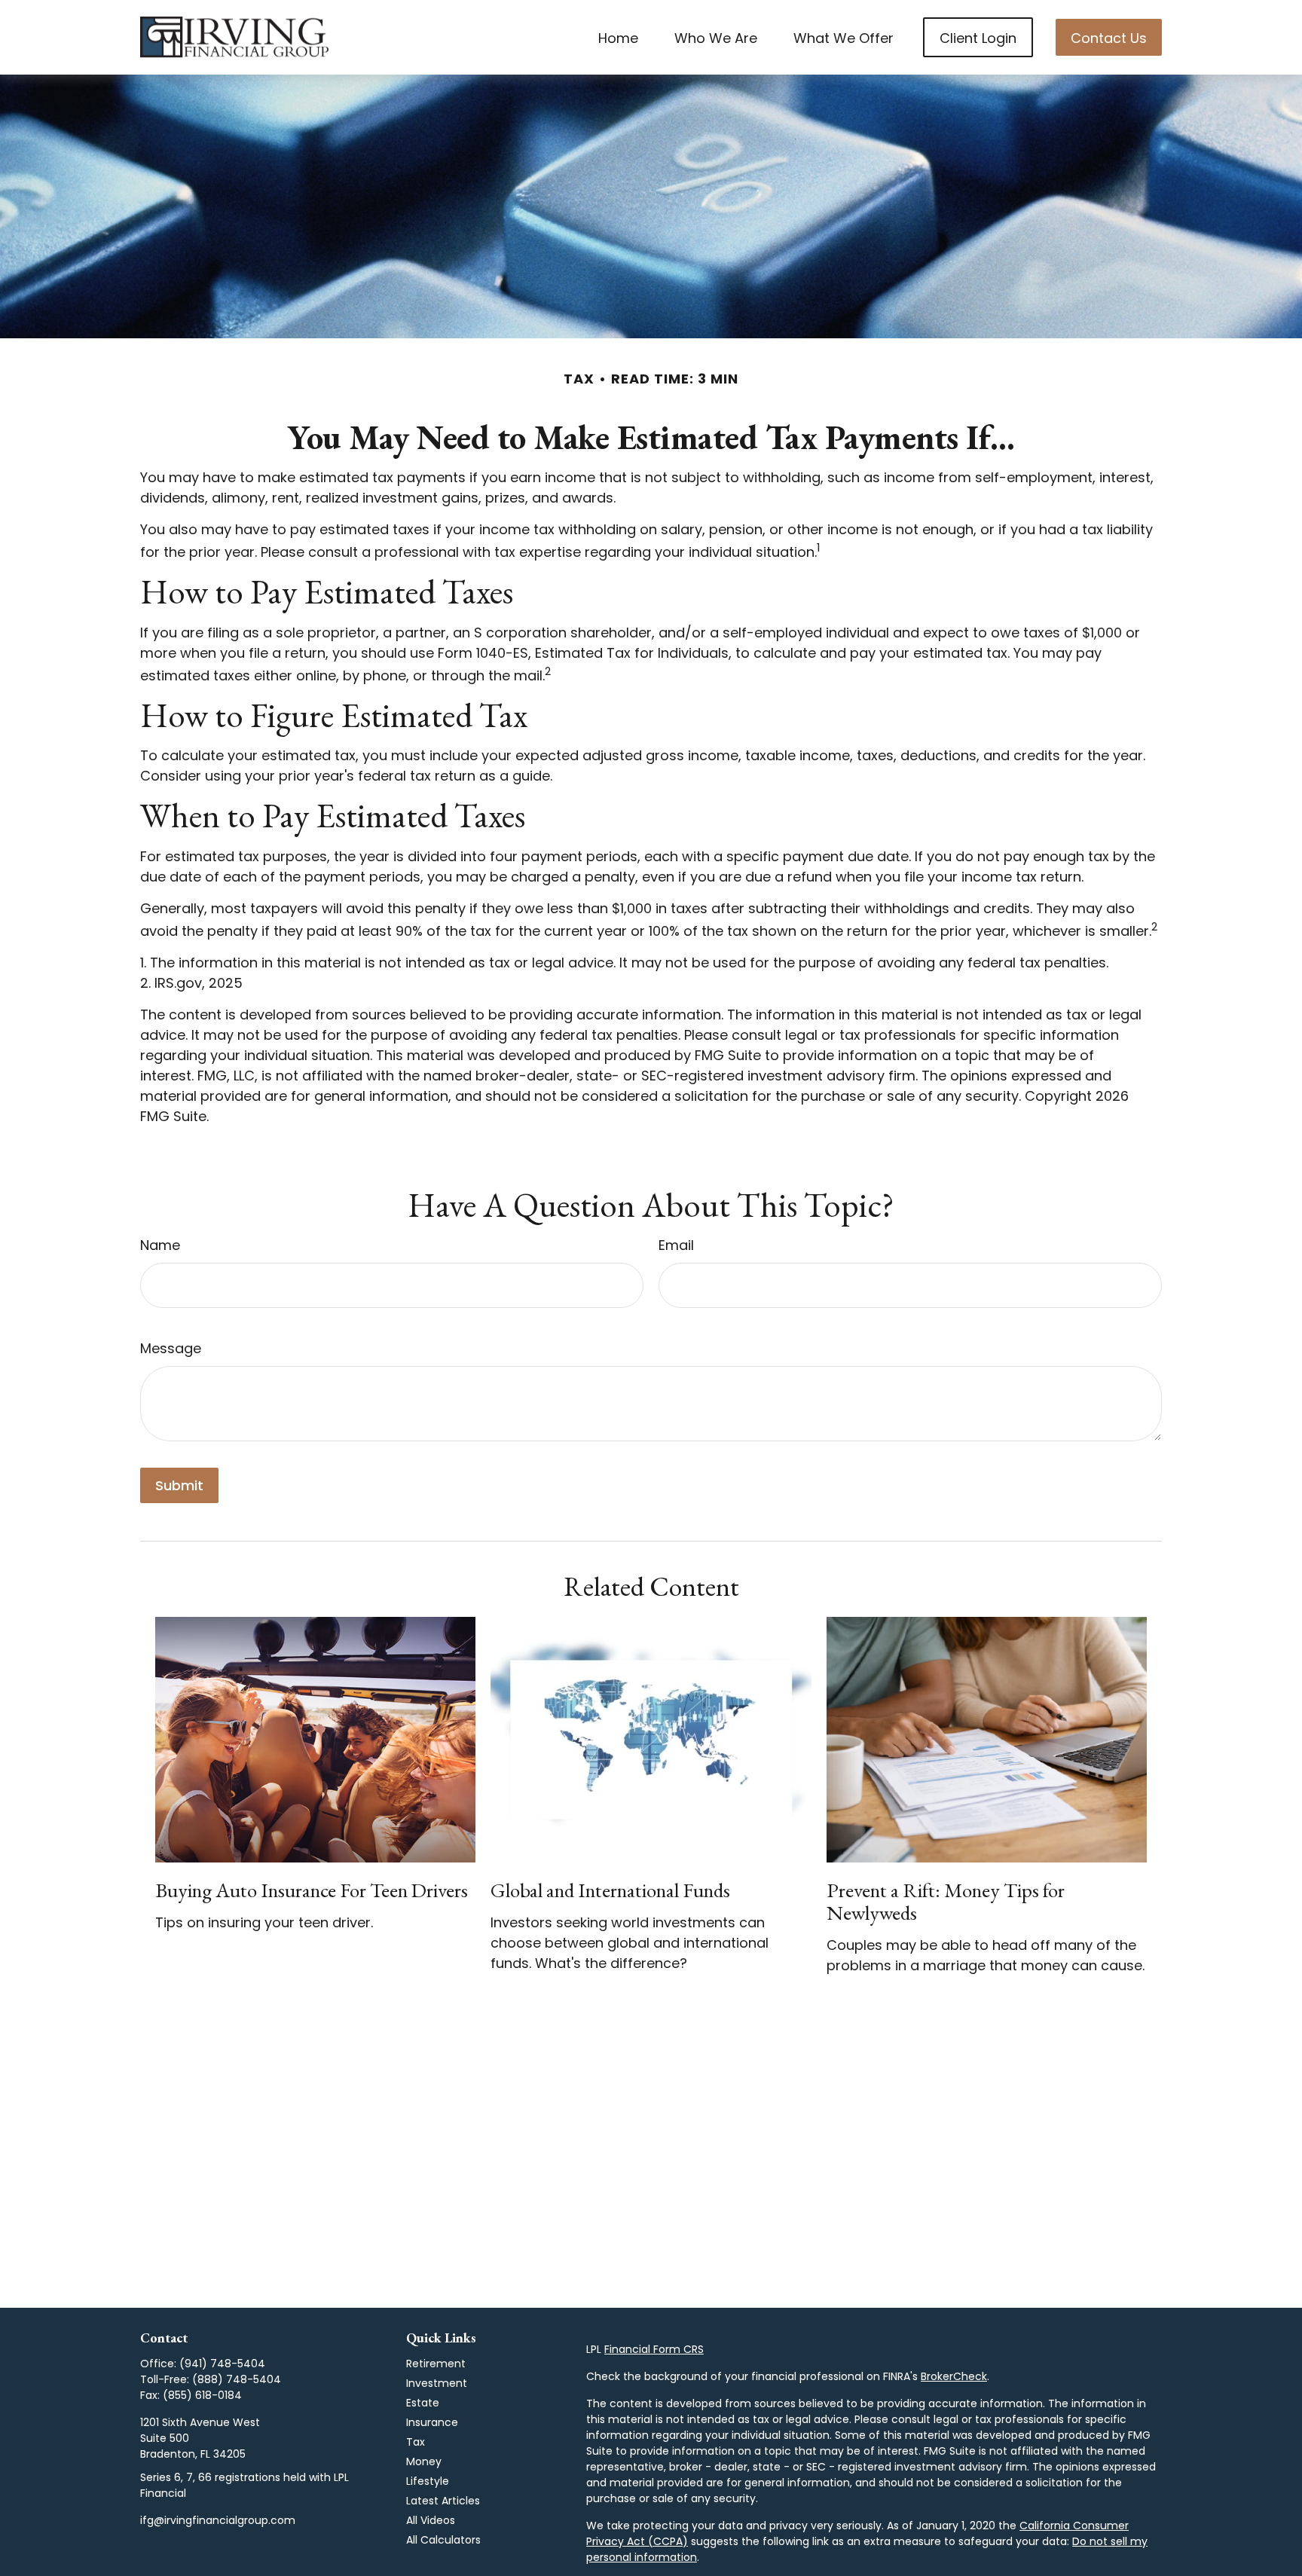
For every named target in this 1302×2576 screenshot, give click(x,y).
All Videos (431, 2520)
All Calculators (443, 2540)
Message (171, 1348)
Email (676, 1245)
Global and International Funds (610, 1890)
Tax (416, 2442)
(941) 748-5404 (222, 2364)
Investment (437, 2383)
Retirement (436, 2364)
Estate (423, 2403)
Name (160, 1245)
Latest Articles (443, 2501)
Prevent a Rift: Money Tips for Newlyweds (946, 1901)
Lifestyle (428, 2481)
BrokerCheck (954, 2376)
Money (424, 2461)
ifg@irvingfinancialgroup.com (218, 2520)
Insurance (432, 2422)
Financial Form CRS (654, 2349)
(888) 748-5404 (237, 2379)
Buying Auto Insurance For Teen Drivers (312, 1890)
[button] (618, 37)
